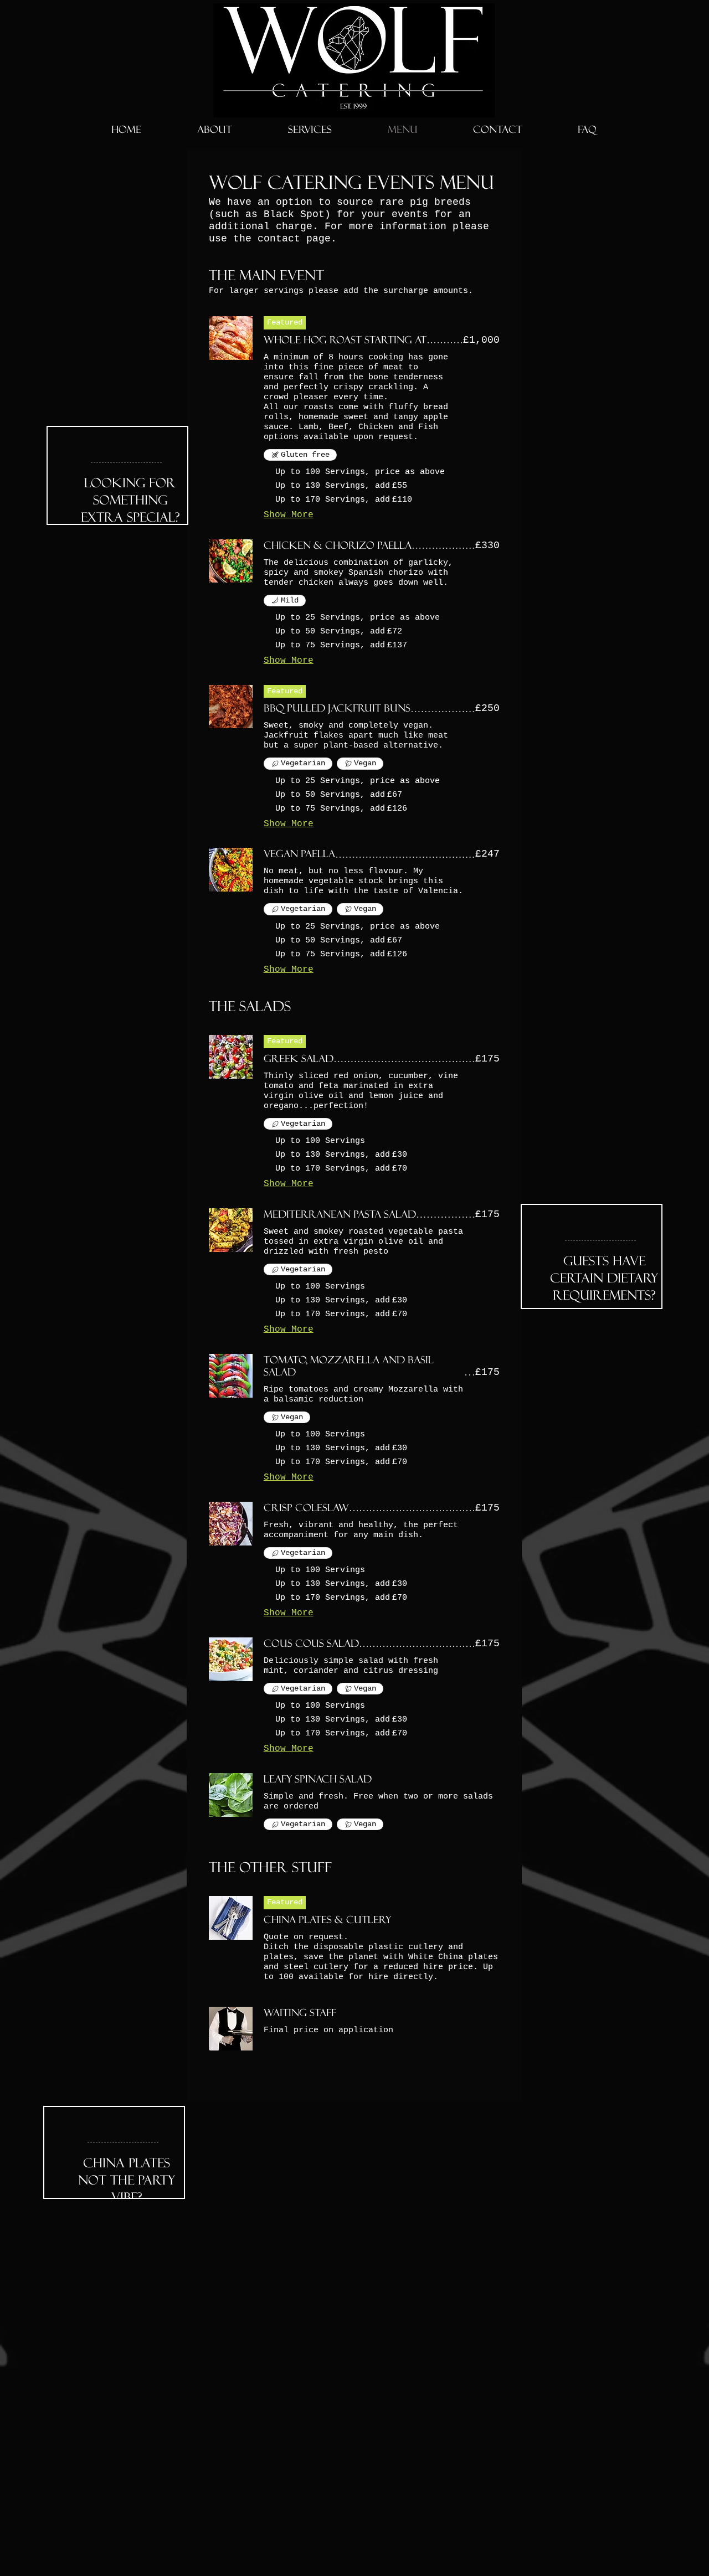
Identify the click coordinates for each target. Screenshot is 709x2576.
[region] (117, 475)
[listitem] (355, 473)
